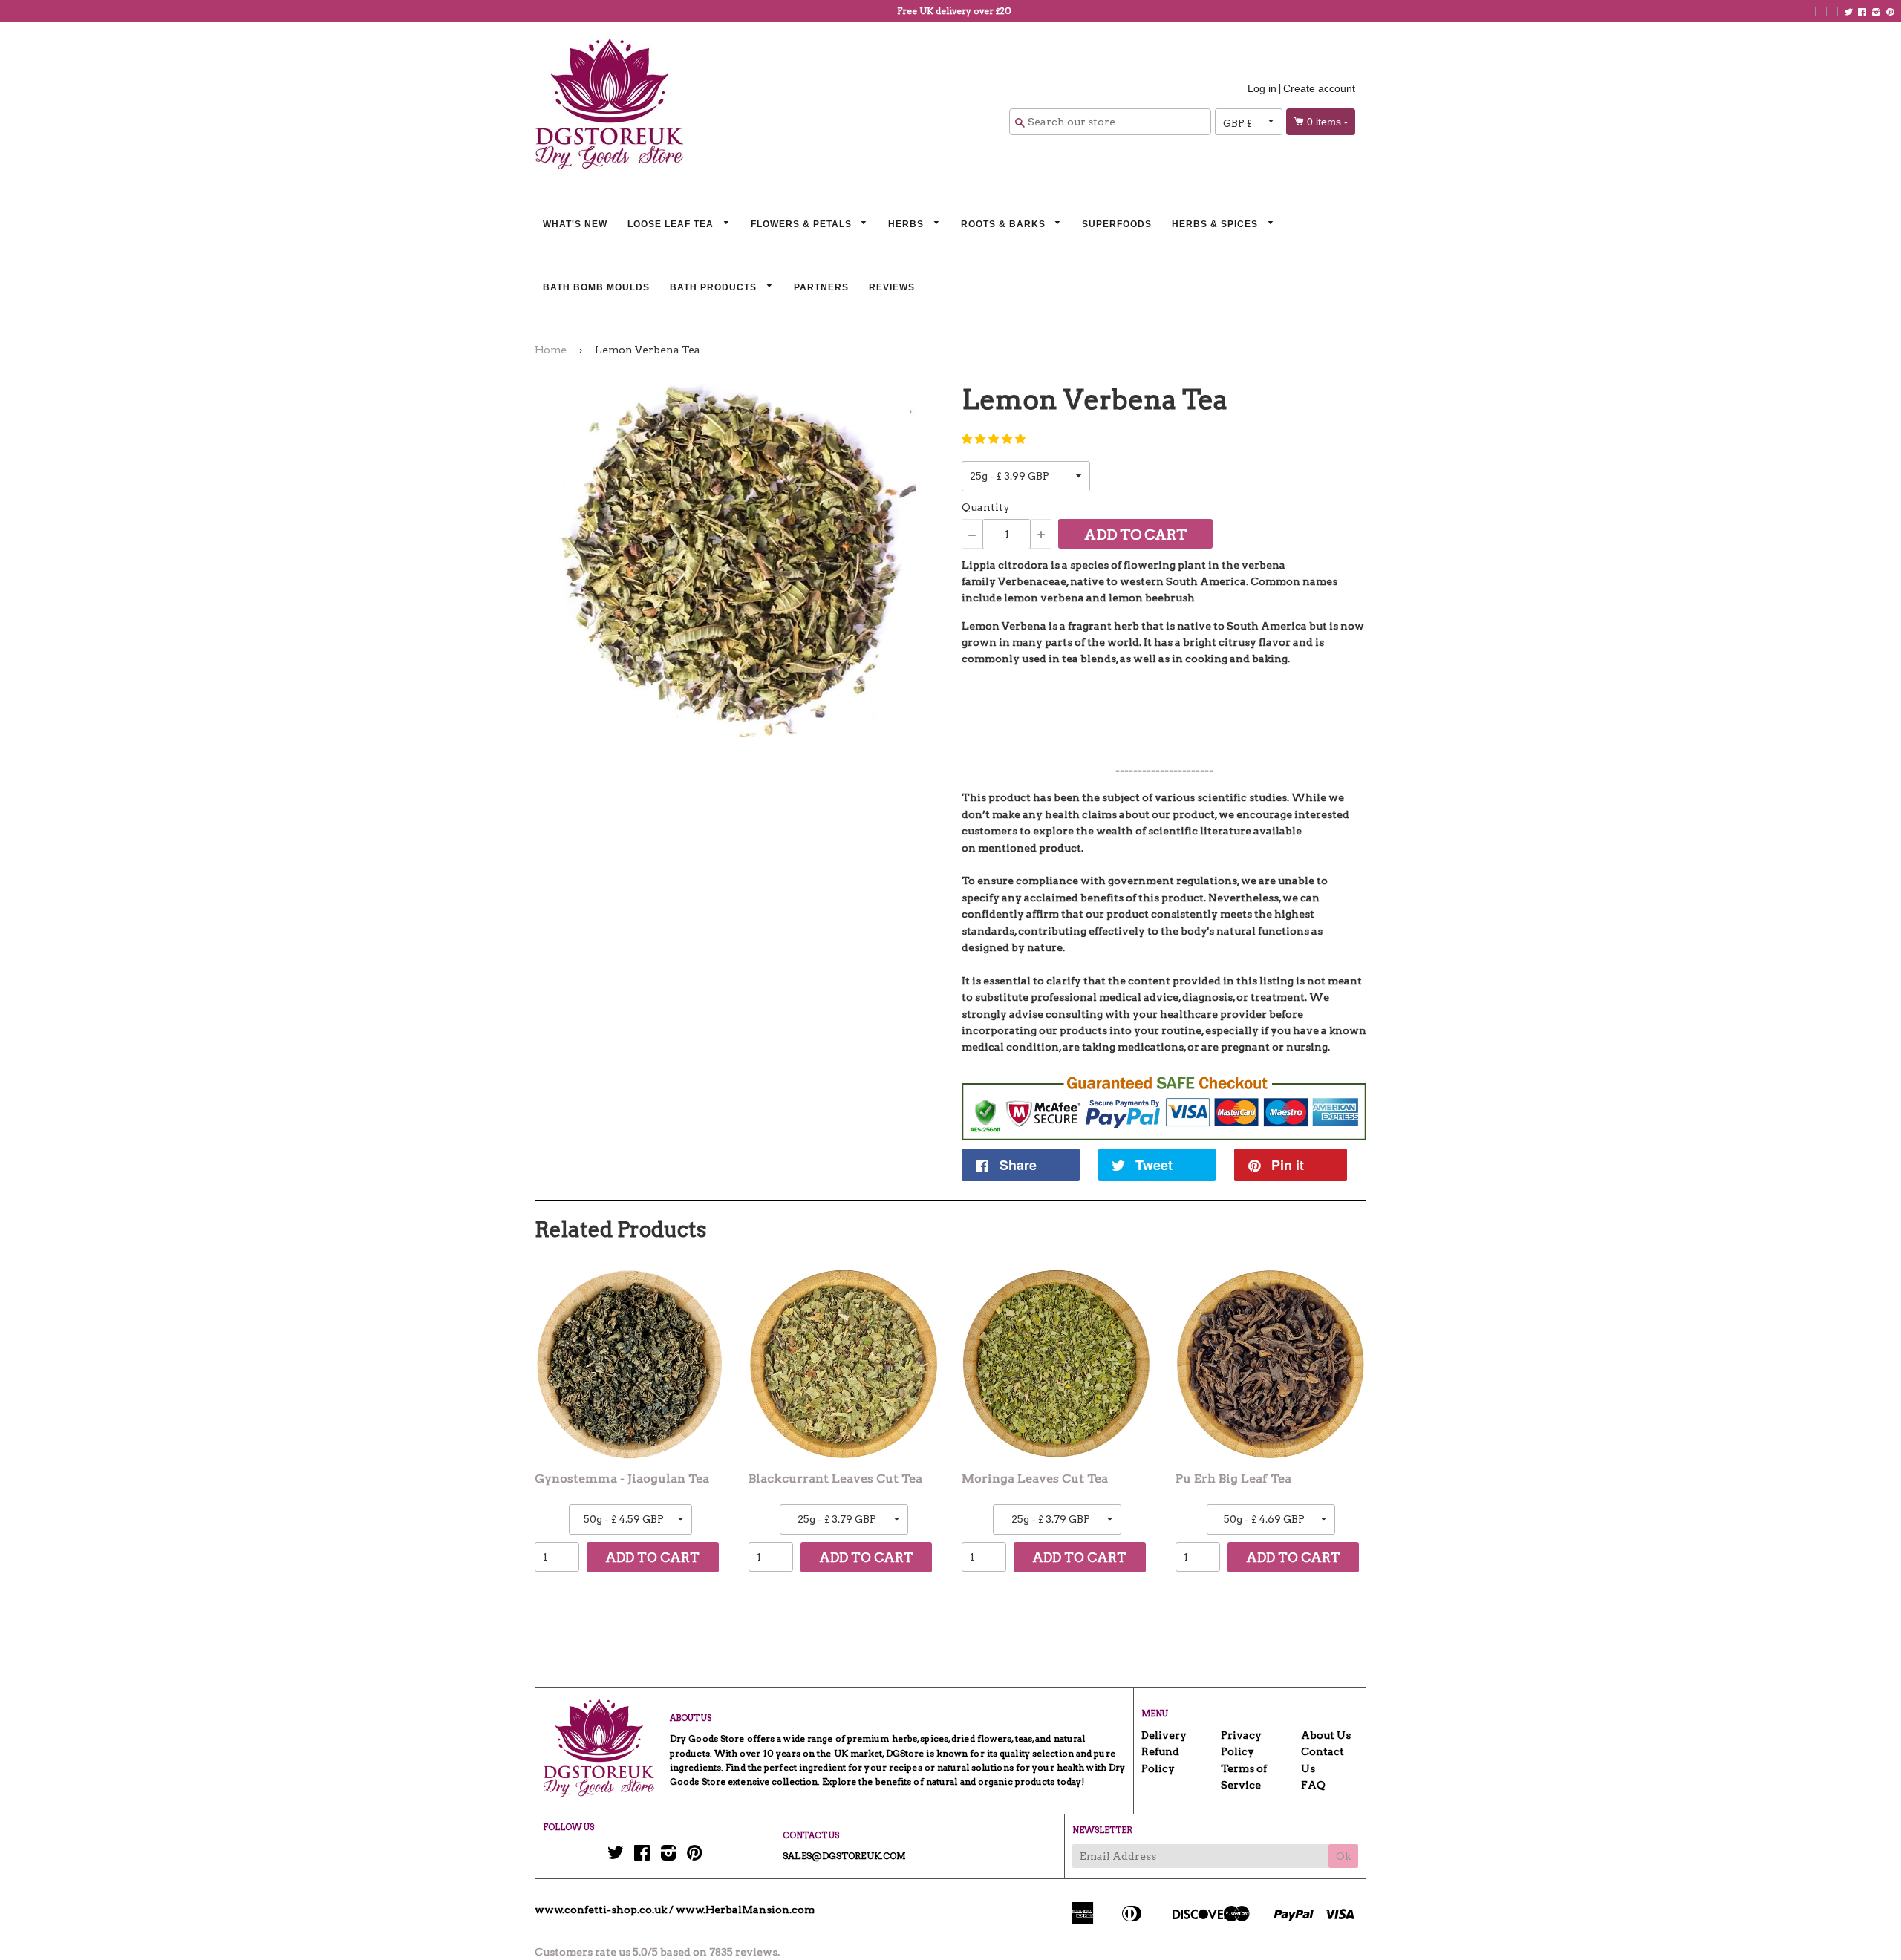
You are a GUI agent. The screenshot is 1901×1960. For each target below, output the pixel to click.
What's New (575, 224)
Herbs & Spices (1216, 224)
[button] (994, 439)
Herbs (907, 224)
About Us (1326, 1735)
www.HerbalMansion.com (745, 1910)
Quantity (986, 507)
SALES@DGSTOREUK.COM (844, 1856)
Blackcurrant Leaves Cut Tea (835, 1479)
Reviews (892, 287)
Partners (821, 287)
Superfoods (1117, 224)
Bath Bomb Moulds (596, 287)
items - (1327, 122)
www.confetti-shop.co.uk (601, 1910)
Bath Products (715, 287)
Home (551, 350)
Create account (1319, 88)
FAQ (1313, 1785)
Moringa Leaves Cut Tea (1035, 1479)
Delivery (1164, 1735)
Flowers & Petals (803, 224)
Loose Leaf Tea (672, 224)
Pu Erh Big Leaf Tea (1233, 1479)
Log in (1262, 88)
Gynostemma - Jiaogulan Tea (622, 1479)
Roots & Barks (1005, 224)
